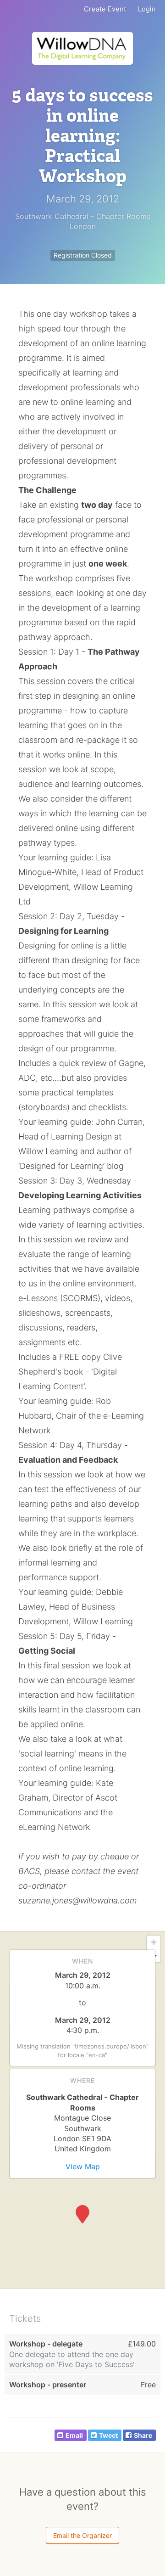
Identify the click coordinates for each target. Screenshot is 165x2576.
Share (143, 2435)
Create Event (105, 9)
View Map (83, 2166)
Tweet (108, 2435)
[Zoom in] (154, 1942)
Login (147, 9)
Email (74, 2435)
